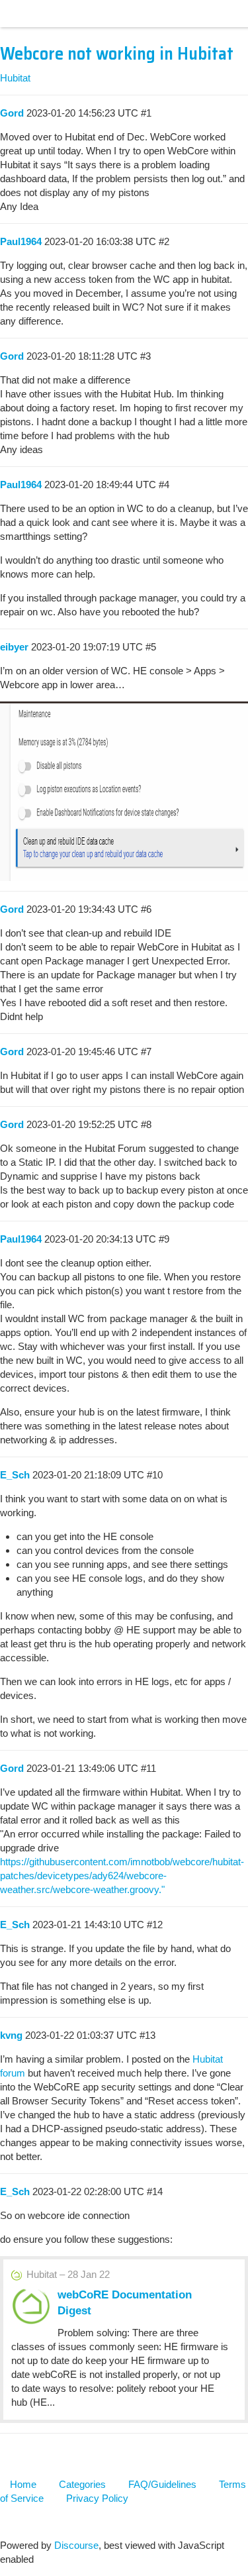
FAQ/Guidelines (162, 2484)
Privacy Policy (97, 2498)
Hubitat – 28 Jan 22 (68, 2274)
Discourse (76, 2545)
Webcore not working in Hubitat (117, 54)
